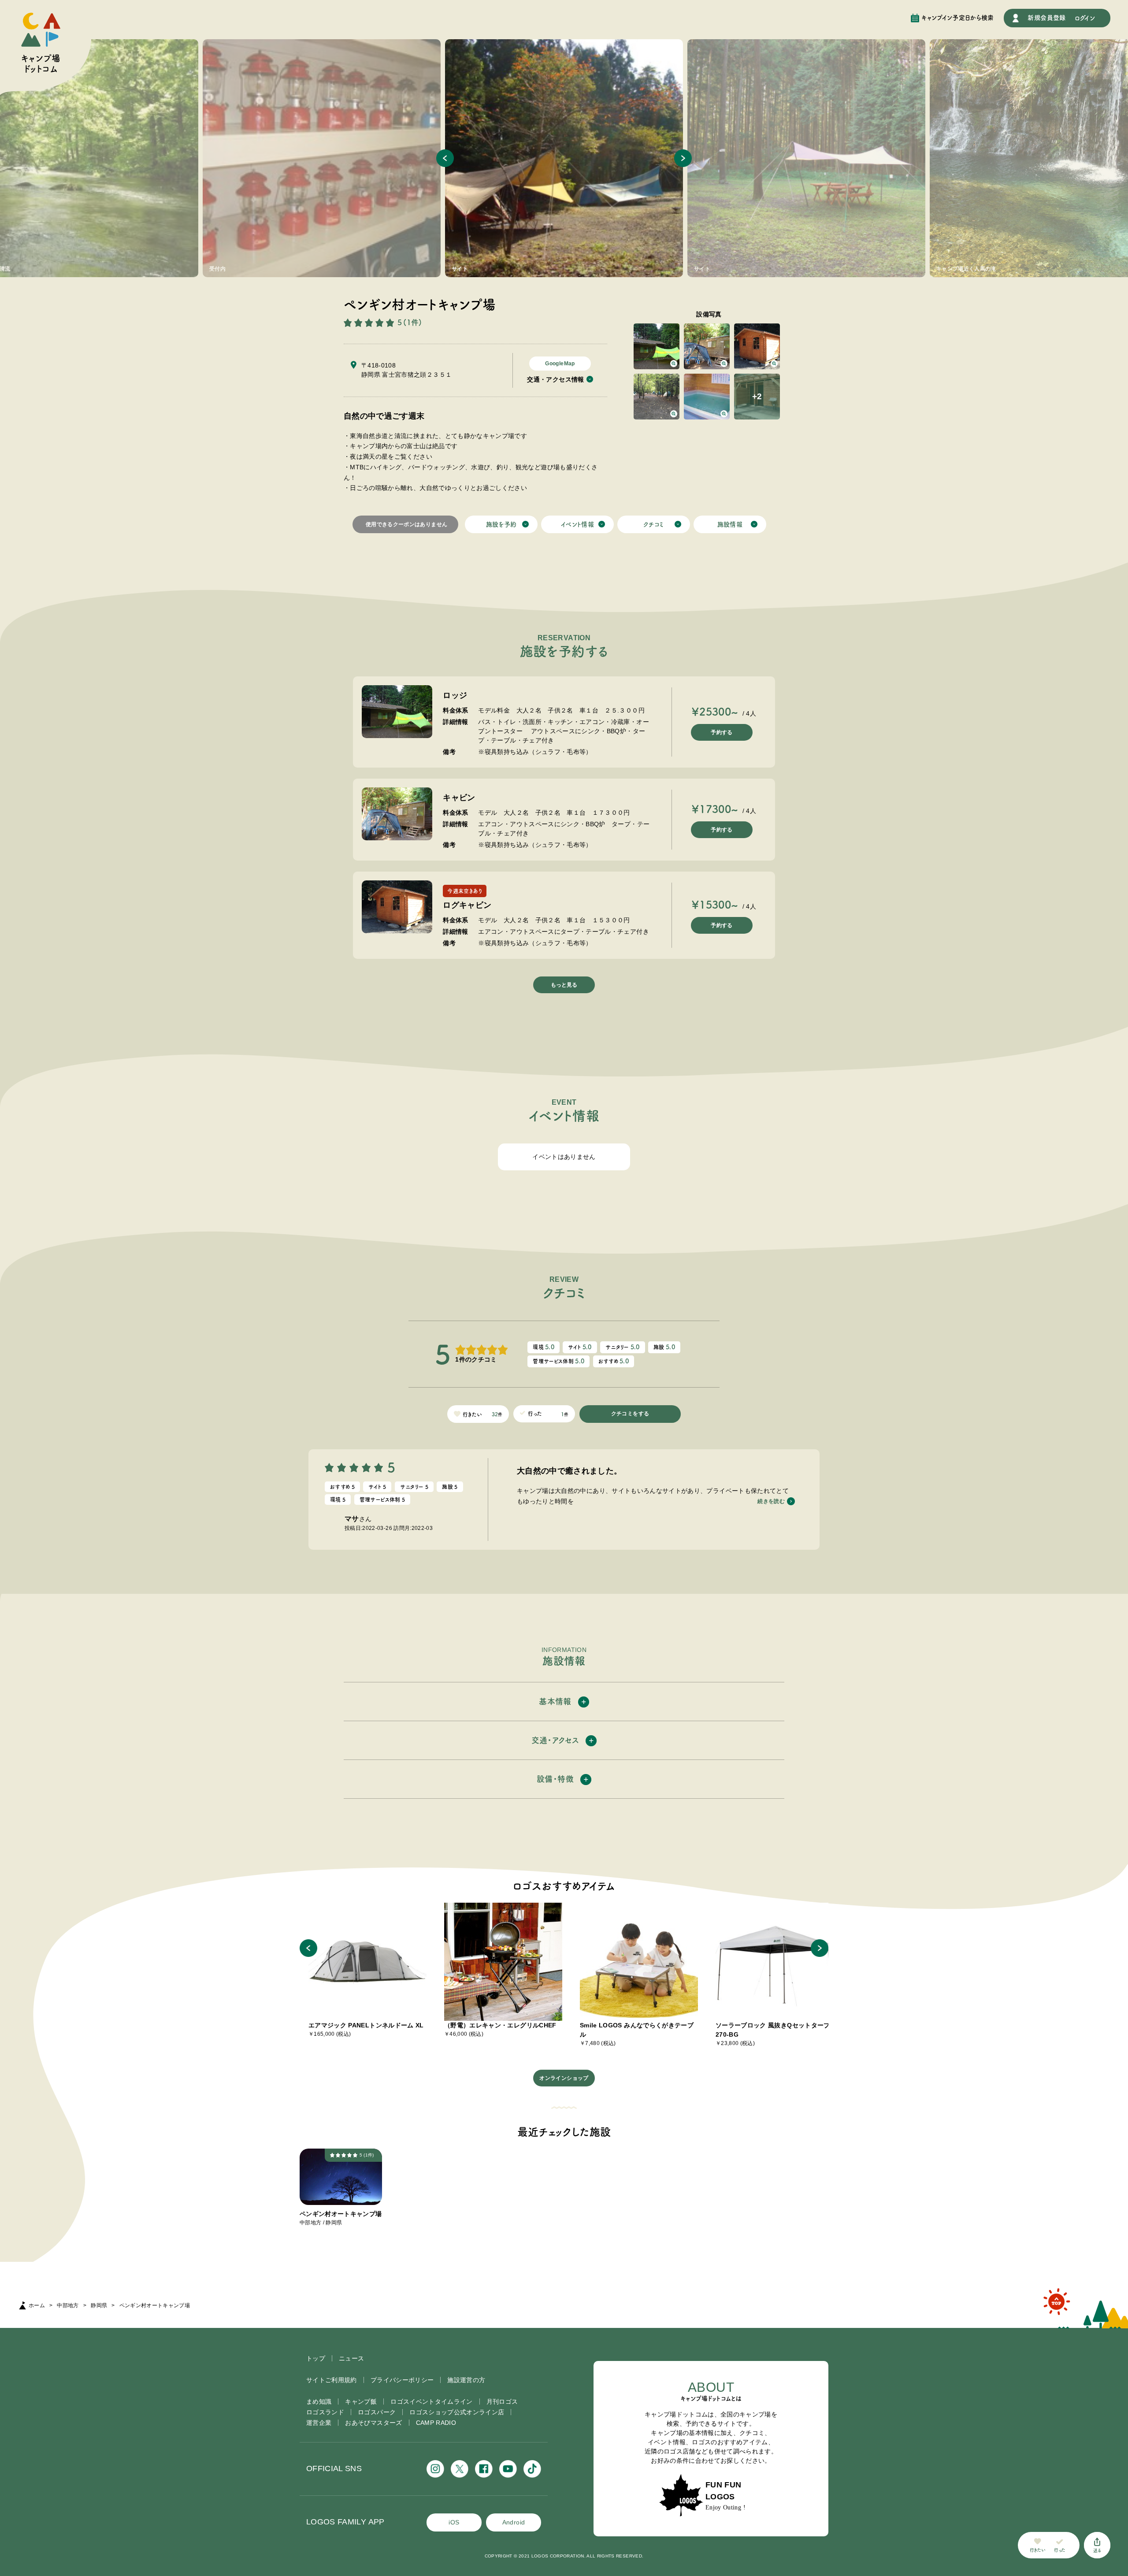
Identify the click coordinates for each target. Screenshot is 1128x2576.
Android (514, 2522)
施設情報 (730, 524)
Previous (445, 158)
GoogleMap (560, 364)
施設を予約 (501, 524)
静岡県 (99, 2305)
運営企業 (319, 2423)
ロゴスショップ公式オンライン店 (457, 2412)
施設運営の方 (466, 2380)
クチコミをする (630, 1414)
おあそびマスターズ (373, 2423)
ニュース (351, 2358)
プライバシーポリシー (402, 2380)
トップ (316, 2358)
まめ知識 (319, 2402)
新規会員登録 (1046, 18)
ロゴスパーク (377, 2412)
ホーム (37, 2305)
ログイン (1085, 18)
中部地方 (68, 2305)
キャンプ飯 (361, 2402)
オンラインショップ (564, 2078)
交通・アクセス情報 (555, 379)
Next (683, 158)
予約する (722, 732)
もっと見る (564, 985)
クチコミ (653, 524)
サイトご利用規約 (332, 2380)
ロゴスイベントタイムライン (432, 2402)
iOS (454, 2522)
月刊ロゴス (502, 2402)
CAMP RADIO (436, 2423)
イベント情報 (577, 524)
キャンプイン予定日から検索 (958, 18)
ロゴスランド (325, 2412)
